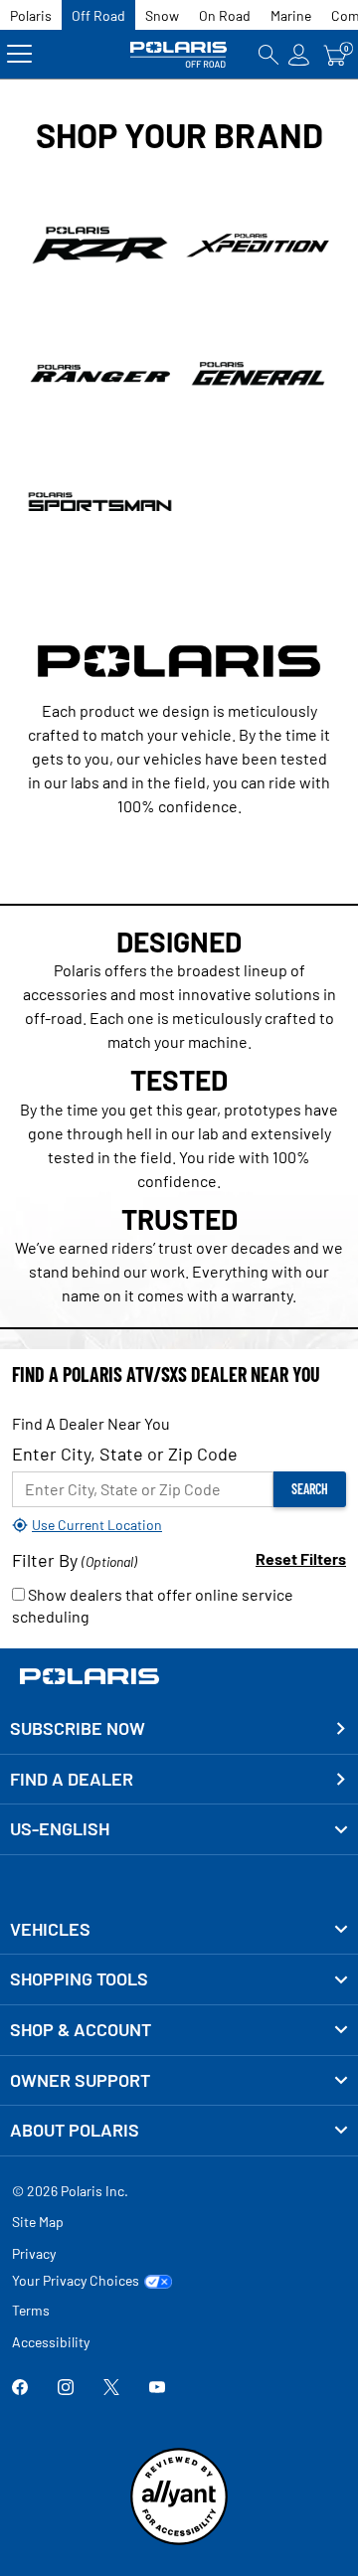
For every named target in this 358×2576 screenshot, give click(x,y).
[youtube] (157, 2389)
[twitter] (111, 2389)
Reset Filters (301, 1558)
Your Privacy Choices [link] (76, 2281)
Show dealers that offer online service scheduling (153, 1606)
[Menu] (19, 54)
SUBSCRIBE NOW (78, 1728)
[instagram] (66, 2389)
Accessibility (51, 2342)
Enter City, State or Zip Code (125, 1454)
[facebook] (20, 2389)
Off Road (98, 15)
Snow (162, 15)
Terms (31, 2310)
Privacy (34, 2253)
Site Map (38, 2222)
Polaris (31, 15)
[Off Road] (179, 54)
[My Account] (299, 54)
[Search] (268, 54)
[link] (179, 1930)
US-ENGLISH (60, 1828)
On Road (225, 15)
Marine (291, 15)
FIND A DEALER (72, 1779)
